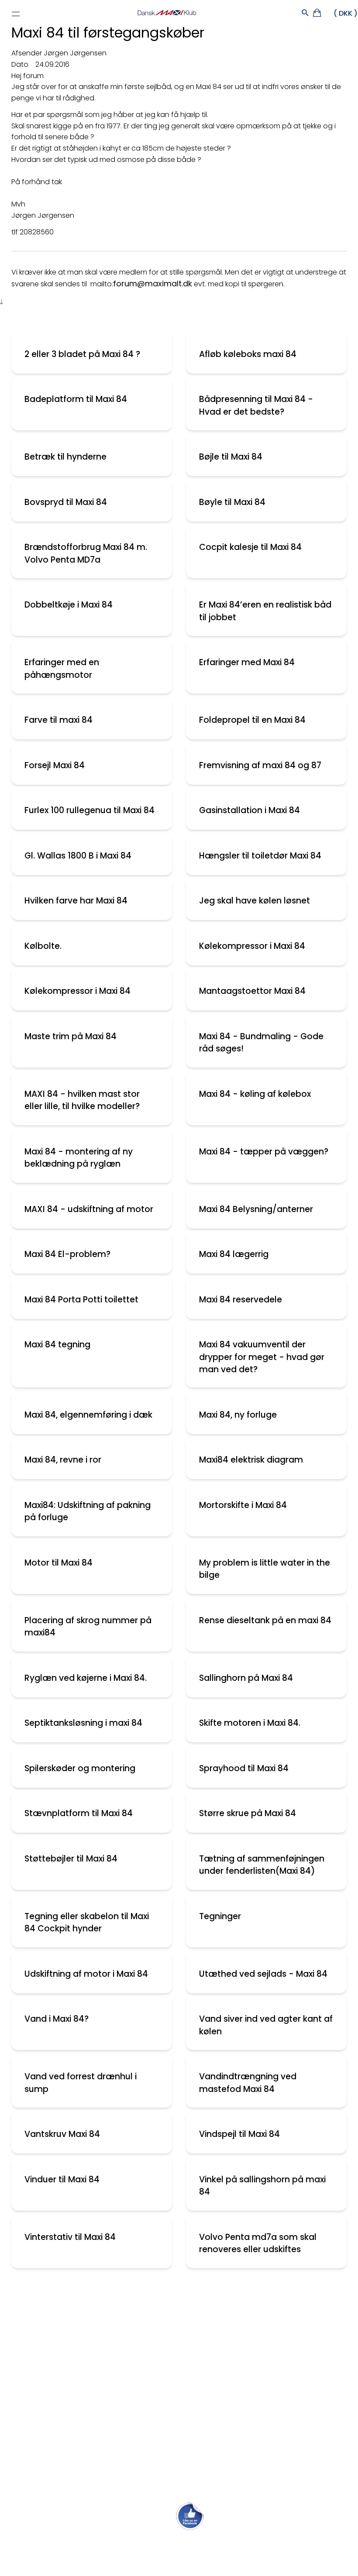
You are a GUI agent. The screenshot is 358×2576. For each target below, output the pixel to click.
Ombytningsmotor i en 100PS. (62, 2459)
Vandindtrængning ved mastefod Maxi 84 (248, 2083)
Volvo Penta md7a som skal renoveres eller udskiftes (258, 2243)
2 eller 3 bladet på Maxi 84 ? (82, 354)
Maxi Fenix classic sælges (55, 2478)
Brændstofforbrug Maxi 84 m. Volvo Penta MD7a (86, 553)
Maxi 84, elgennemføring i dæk (88, 1415)
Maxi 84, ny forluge (238, 1415)
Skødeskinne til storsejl (49, 2402)
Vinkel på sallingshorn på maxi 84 (262, 2186)
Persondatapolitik (193, 2557)
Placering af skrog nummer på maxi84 (88, 1627)
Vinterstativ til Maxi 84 (70, 2237)
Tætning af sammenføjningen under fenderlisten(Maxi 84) (262, 1865)
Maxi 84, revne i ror (63, 1460)
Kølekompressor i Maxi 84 (252, 946)
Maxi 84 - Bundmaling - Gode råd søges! (261, 1043)
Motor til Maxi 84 (59, 1563)
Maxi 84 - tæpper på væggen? (264, 1152)
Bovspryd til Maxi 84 (66, 502)
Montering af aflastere (50, 2325)
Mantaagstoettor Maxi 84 (252, 991)
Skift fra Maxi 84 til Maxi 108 (58, 2306)
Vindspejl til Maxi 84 (239, 2134)
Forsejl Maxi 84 (55, 765)
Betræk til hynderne (65, 457)
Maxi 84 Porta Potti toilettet (81, 1300)
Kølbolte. (43, 946)
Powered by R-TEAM (220, 2566)
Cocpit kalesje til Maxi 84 (250, 547)
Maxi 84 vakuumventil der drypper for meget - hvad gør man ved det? (262, 1357)
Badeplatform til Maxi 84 (76, 399)
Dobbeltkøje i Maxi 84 (69, 605)
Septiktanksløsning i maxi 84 (83, 1723)
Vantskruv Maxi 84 (62, 2134)
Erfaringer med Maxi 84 (247, 662)
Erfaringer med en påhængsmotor (62, 669)
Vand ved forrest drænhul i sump (81, 2083)
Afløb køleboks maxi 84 (248, 354)
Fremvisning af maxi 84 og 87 (260, 765)
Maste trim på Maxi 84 (71, 1036)
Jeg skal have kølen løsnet (255, 901)
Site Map (152, 2557)
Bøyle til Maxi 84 (232, 502)
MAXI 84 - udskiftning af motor (89, 1209)
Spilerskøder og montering (80, 1768)
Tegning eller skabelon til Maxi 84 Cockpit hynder (87, 1923)
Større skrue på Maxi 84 (248, 1813)
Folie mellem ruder (42, 2344)
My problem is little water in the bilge (265, 1569)
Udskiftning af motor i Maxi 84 (86, 1974)
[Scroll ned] (2, 302)
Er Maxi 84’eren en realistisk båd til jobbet (265, 611)
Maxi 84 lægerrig (234, 1254)
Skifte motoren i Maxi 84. (250, 1723)
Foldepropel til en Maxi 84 (252, 720)
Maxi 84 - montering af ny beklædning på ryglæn (79, 1158)
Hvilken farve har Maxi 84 (76, 901)
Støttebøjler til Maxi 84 (71, 1859)
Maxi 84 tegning (57, 1345)
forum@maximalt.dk (153, 283)
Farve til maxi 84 (59, 720)
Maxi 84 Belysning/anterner (256, 1209)
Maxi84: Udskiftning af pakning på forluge (88, 1511)
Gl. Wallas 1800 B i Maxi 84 (78, 856)
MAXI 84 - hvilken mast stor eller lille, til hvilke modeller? (82, 1100)
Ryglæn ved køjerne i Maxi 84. (86, 1678)
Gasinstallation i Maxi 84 (250, 810)
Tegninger (220, 1916)
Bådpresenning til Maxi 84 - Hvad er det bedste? (256, 405)
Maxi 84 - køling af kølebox (255, 1094)
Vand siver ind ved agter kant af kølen (266, 2025)
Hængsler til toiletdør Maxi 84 (260, 856)
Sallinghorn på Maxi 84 (246, 1678)
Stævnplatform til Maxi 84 (79, 1813)
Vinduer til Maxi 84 (62, 2179)
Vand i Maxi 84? (57, 2019)
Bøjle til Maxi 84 (231, 457)
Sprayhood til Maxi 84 (244, 1768)
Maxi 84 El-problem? (67, 1254)
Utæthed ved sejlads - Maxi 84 (263, 1974)
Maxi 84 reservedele (241, 1300)
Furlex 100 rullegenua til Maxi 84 (89, 810)
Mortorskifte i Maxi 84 (243, 1505)
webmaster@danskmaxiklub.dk (179, 2543)
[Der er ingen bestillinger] (318, 14)
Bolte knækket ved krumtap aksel (69, 2363)
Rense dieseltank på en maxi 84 (265, 1620)
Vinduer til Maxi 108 (42, 2382)
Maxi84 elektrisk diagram (251, 1460)
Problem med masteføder (56, 2420)
